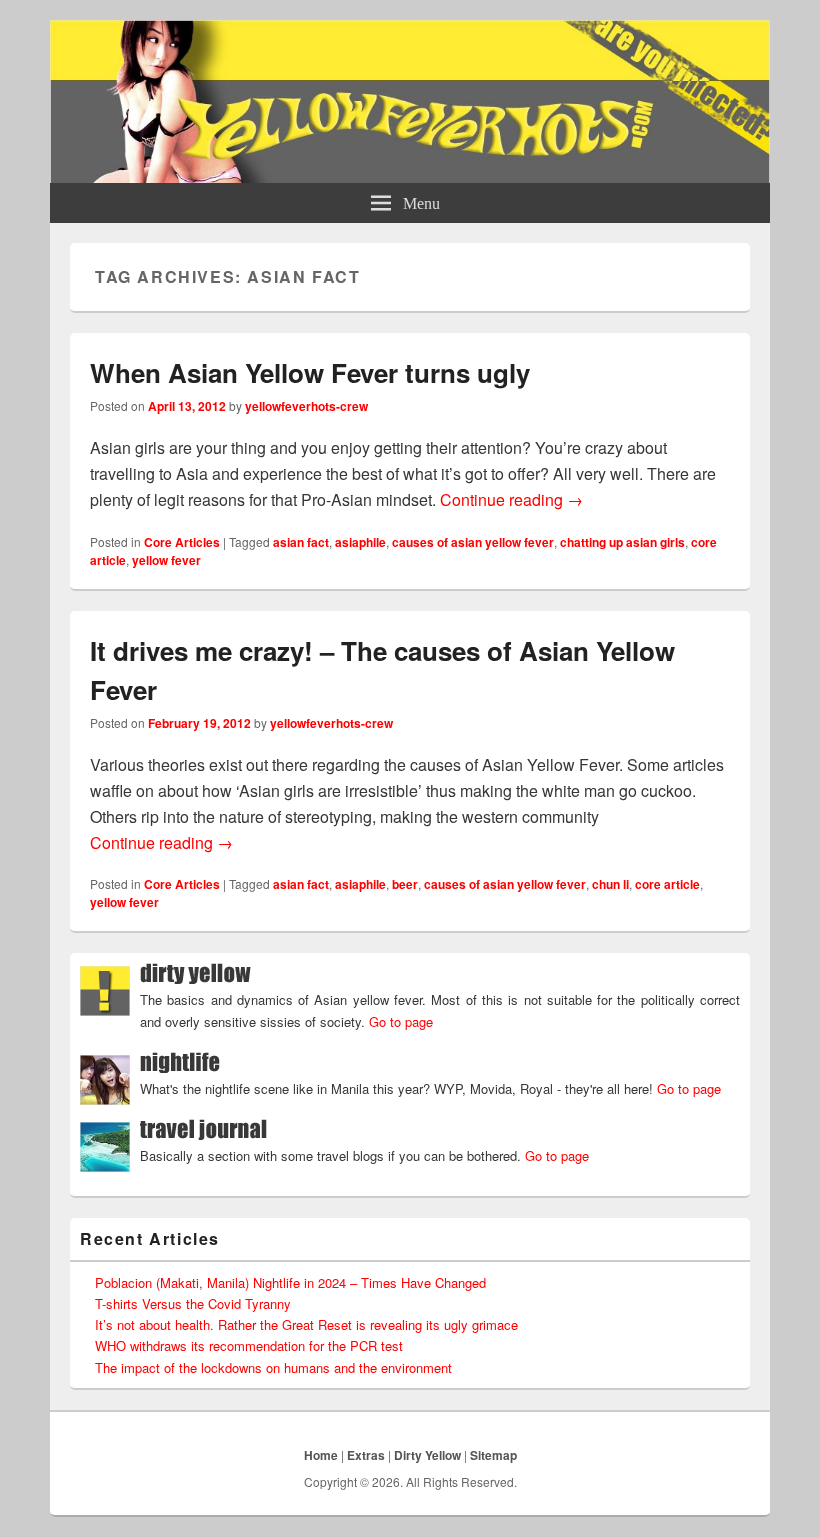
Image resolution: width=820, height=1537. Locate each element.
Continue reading (511, 499)
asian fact (301, 542)
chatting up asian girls (622, 542)
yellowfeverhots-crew (306, 406)
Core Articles (182, 542)
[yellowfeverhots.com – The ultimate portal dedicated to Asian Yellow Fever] (410, 176)
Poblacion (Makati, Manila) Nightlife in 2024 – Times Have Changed (290, 1282)
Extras (366, 1455)
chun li (610, 884)
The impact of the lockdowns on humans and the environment (273, 1367)
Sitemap (493, 1455)
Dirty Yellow (427, 1455)
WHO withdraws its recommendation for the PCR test (249, 1345)
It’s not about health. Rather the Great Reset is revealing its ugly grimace (306, 1324)
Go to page (401, 1021)
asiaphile (360, 542)
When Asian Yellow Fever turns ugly (310, 372)
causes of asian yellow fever (473, 542)
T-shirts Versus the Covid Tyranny (193, 1303)
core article (667, 884)
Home (321, 1455)
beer (405, 884)
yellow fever (166, 560)
